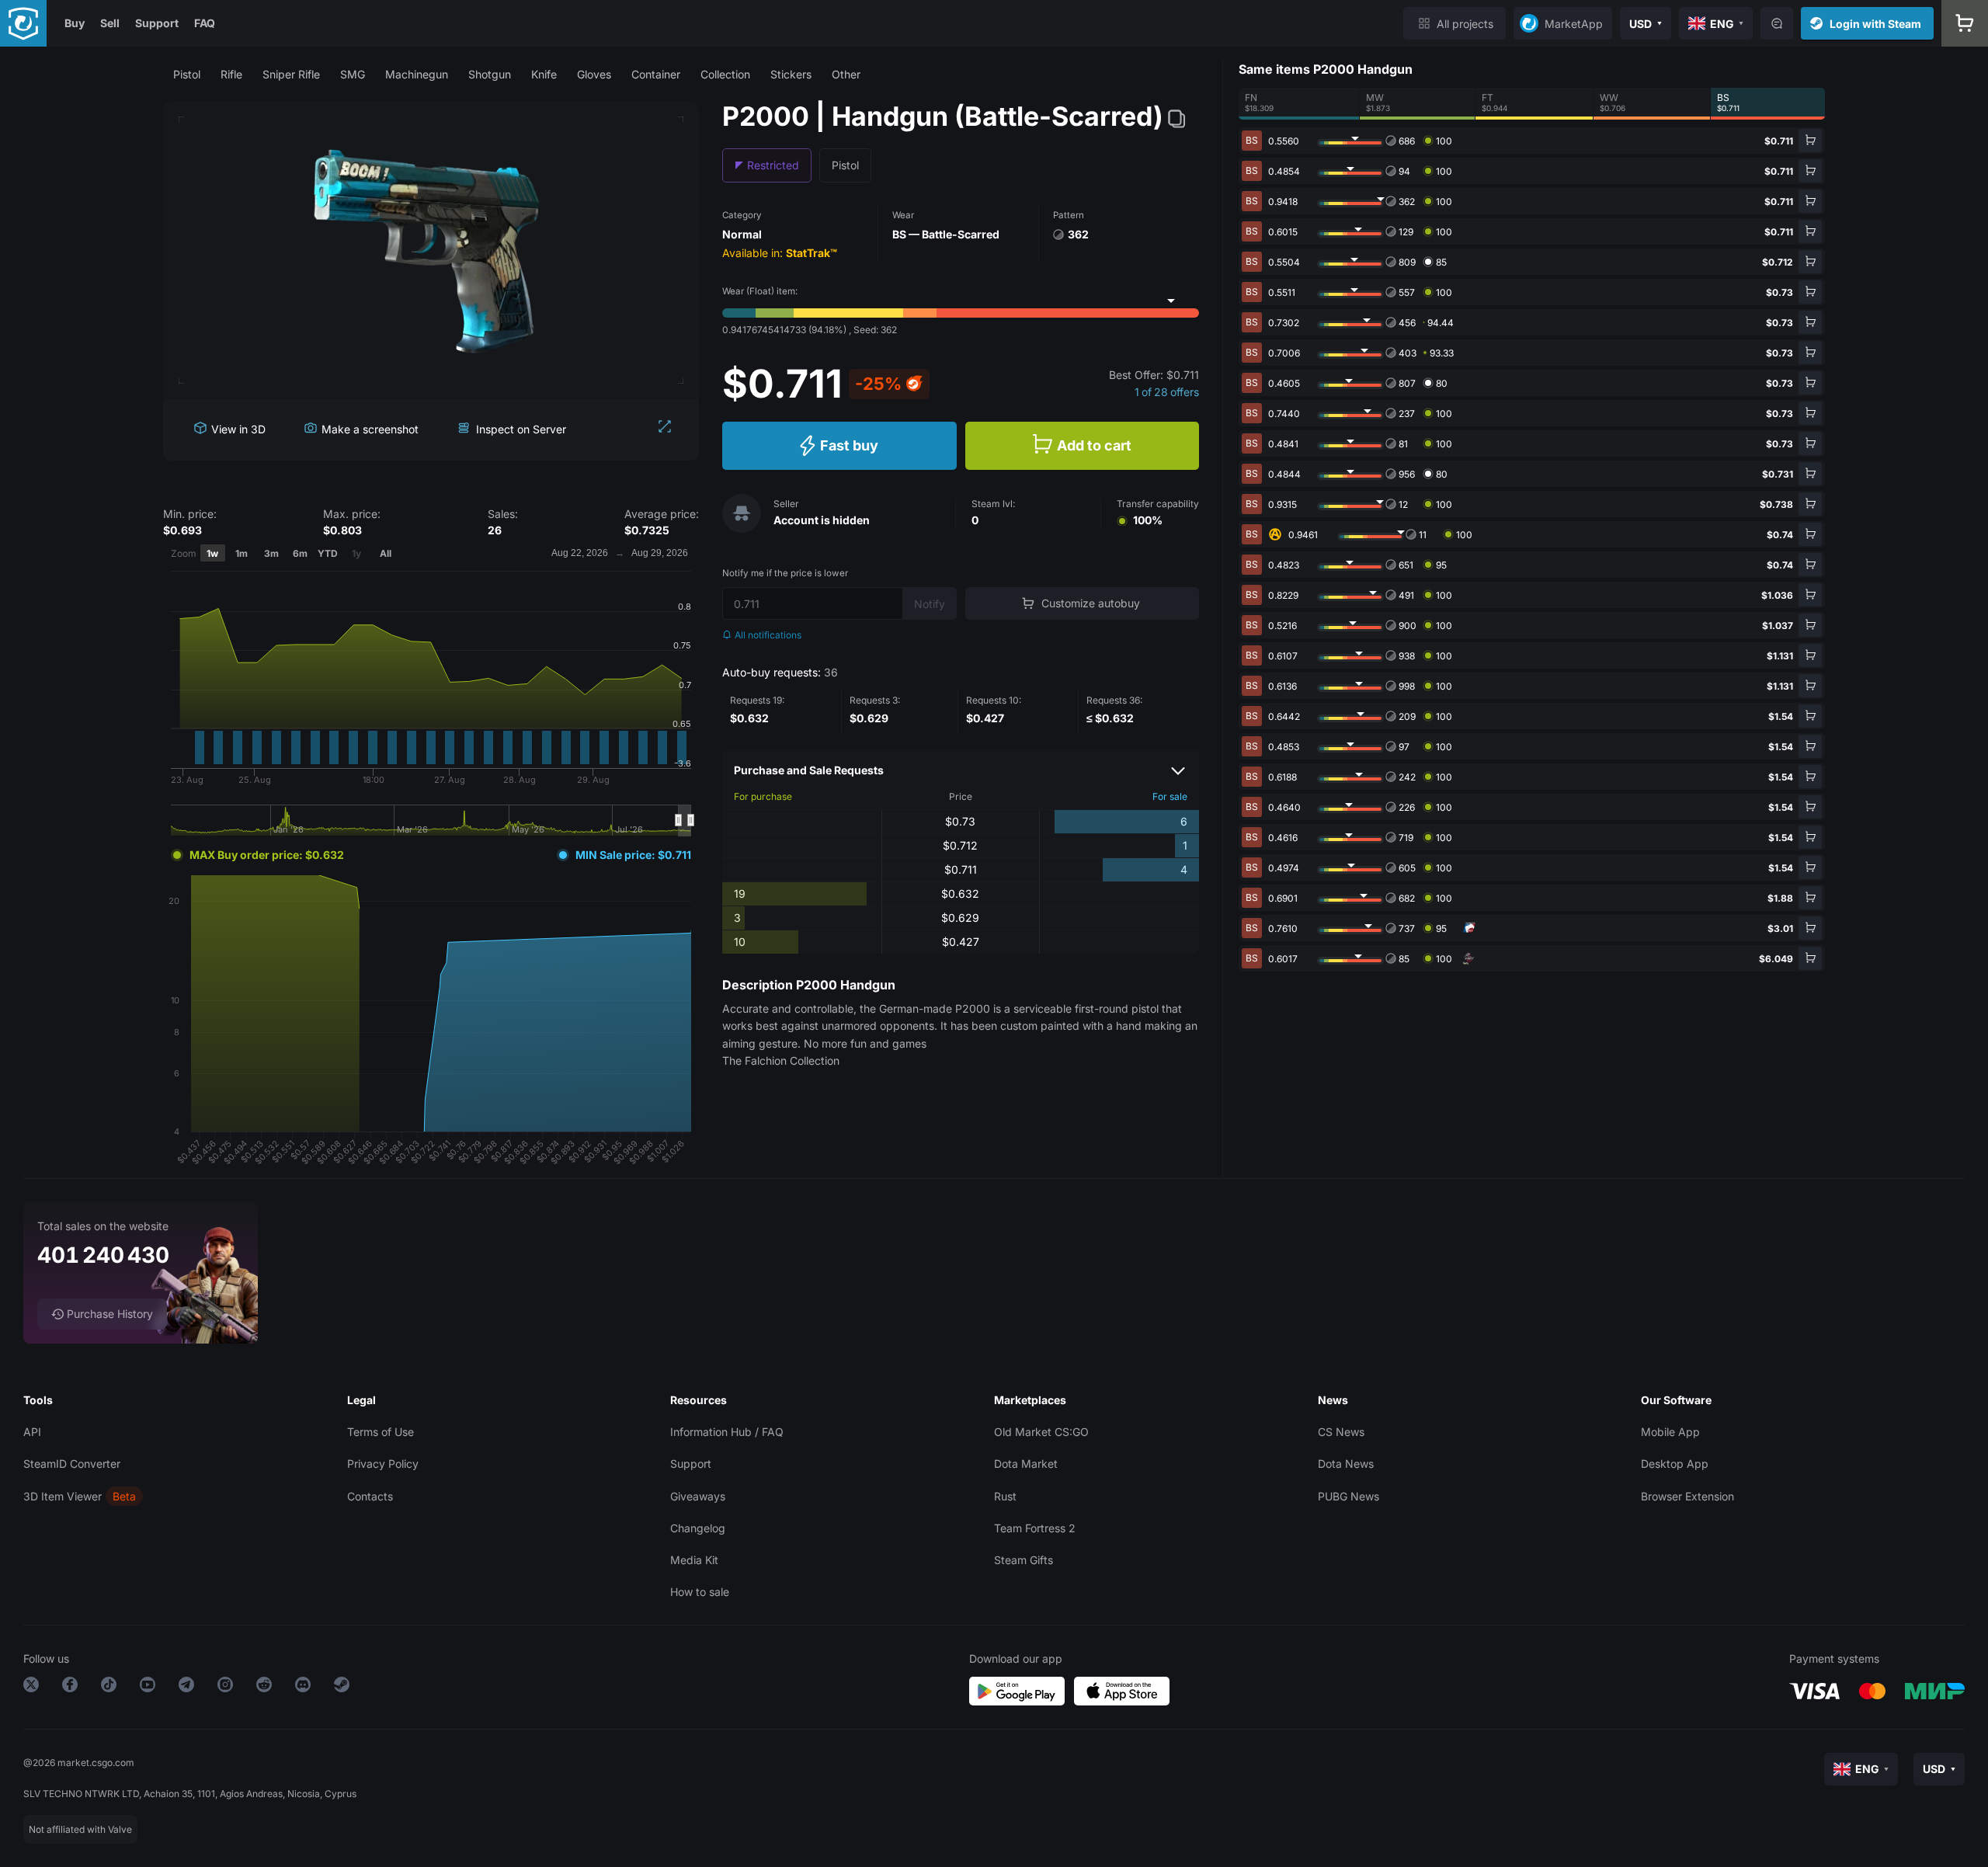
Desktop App (1675, 1464)
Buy (75, 23)
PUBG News (1349, 1496)
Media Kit (694, 1560)
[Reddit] (264, 1687)
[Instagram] (225, 1687)
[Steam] (342, 1687)
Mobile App (1670, 1432)
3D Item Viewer (63, 1496)
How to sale (700, 1592)
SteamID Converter (72, 1464)
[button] (187, 74)
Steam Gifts (1024, 1560)
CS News (1341, 1432)
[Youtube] (148, 1687)
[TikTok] (109, 1687)
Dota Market (1026, 1464)
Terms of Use (381, 1432)
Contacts (370, 1496)
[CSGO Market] (23, 23)
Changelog (698, 1528)
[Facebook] (70, 1687)
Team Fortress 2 (1035, 1528)
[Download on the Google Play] (1017, 1691)
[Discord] (303, 1687)
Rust (1005, 1496)
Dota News (1346, 1464)
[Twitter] (31, 1687)
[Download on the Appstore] (1122, 1691)
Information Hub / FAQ (727, 1432)
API (32, 1432)
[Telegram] (186, 1687)
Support (157, 23)
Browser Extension (1687, 1496)
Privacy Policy (383, 1464)
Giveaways (698, 1496)
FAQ (205, 23)
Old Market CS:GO (1041, 1432)
